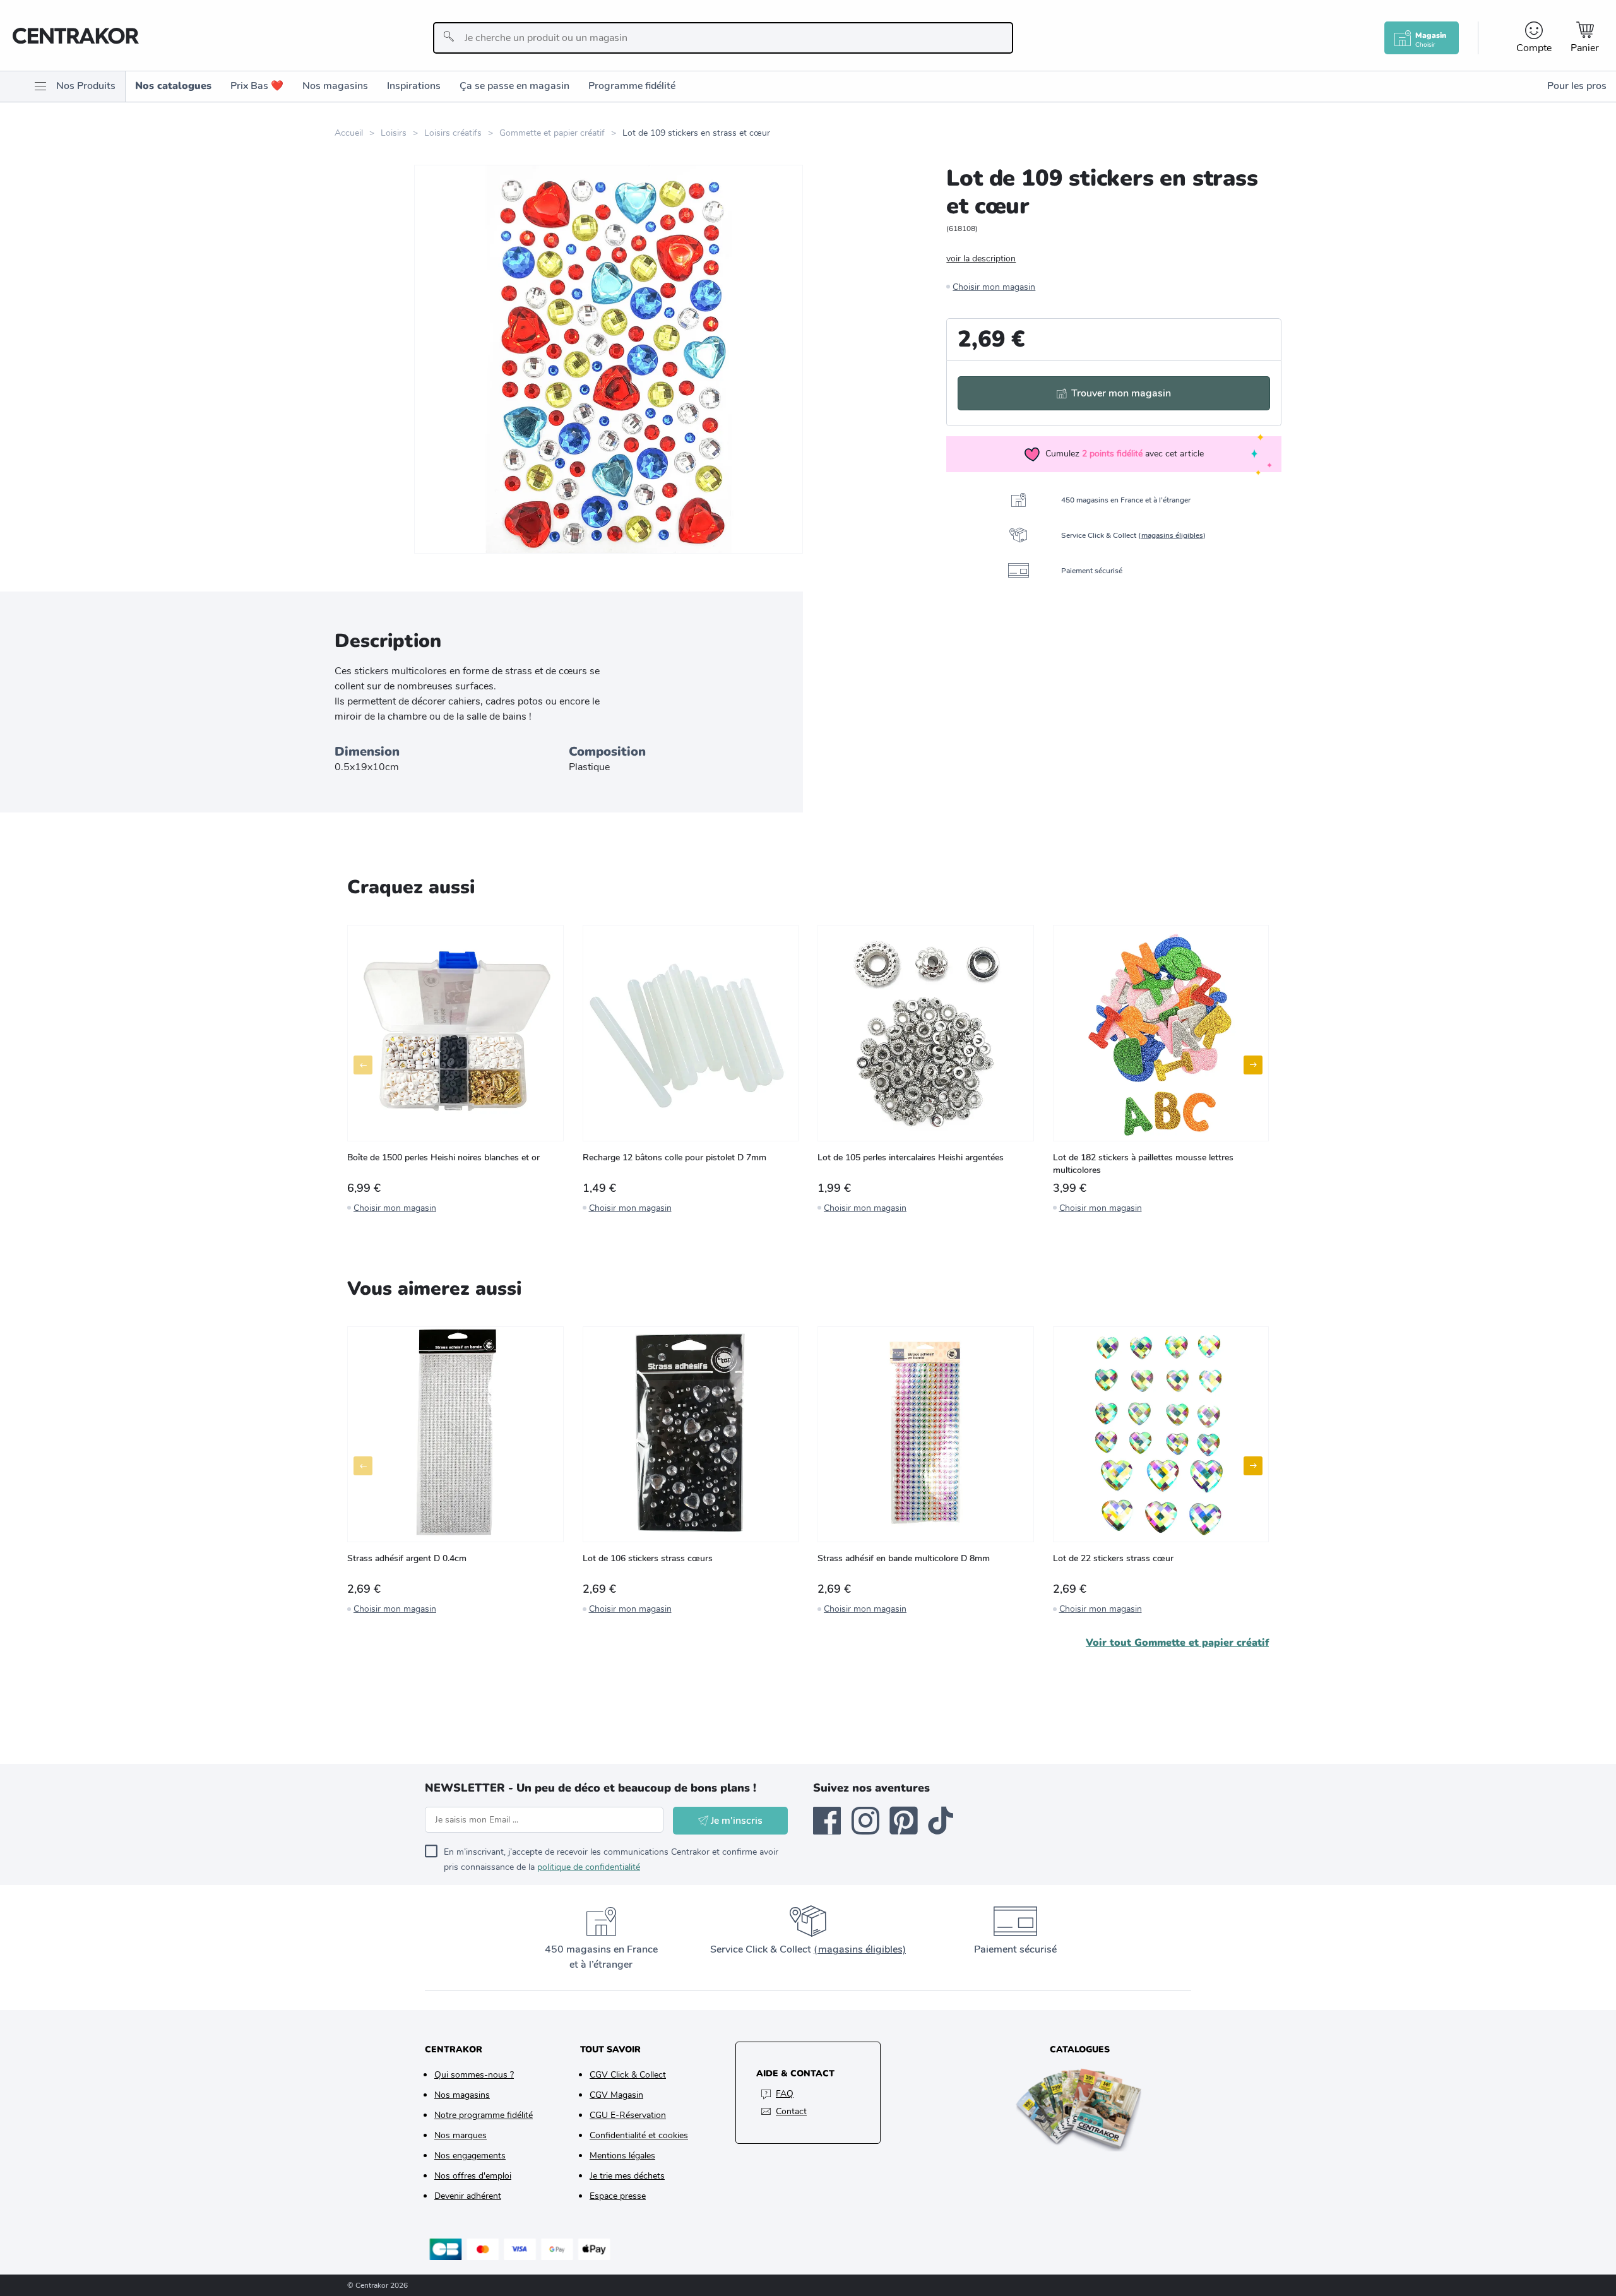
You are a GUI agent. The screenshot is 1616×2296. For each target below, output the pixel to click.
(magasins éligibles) (860, 1949)
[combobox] (723, 38)
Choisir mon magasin (994, 287)
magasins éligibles (1172, 535)
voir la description (981, 259)
